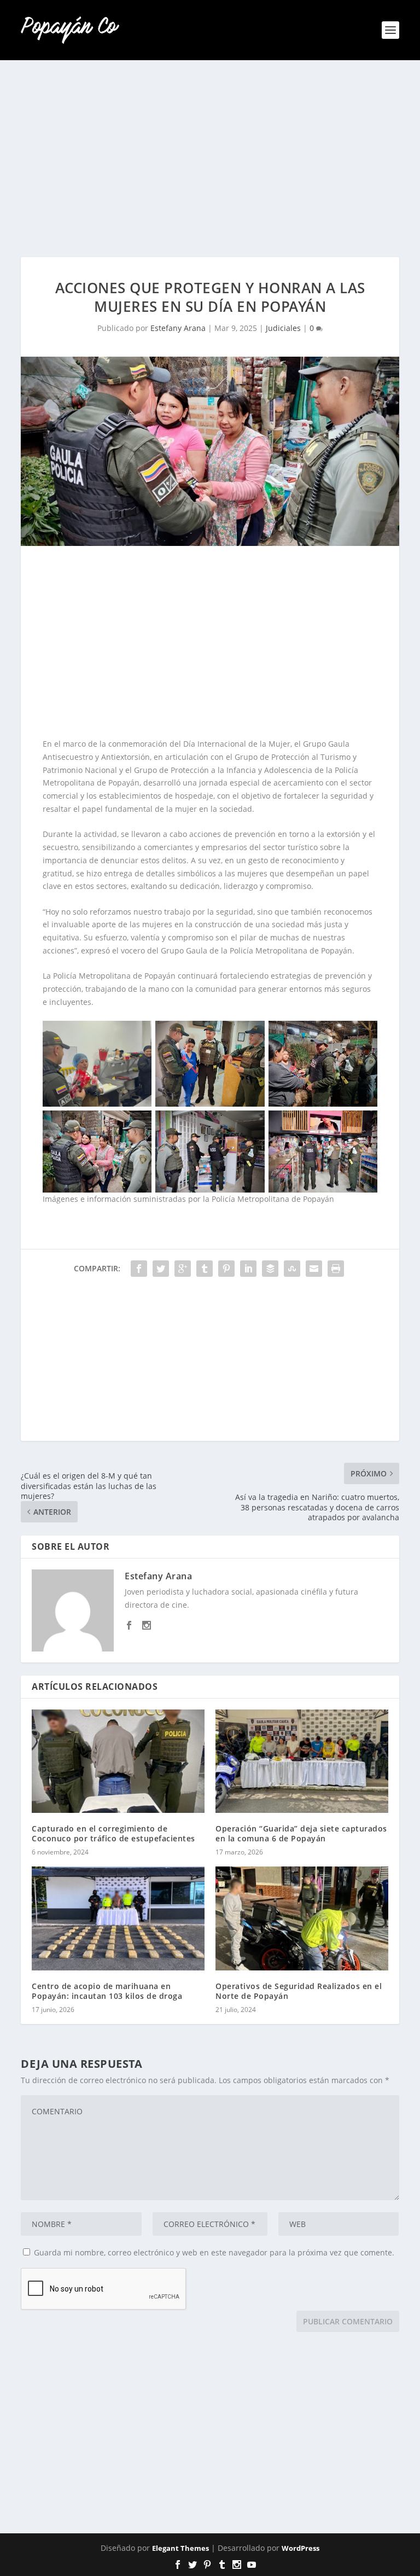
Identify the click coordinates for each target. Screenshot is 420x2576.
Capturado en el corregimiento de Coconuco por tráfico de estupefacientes (113, 1833)
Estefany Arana (178, 328)
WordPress (301, 2548)
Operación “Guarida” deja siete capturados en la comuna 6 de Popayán (301, 1833)
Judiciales (283, 328)
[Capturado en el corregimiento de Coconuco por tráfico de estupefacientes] (118, 1761)
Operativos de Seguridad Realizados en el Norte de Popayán (299, 1991)
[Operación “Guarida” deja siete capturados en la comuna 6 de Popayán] (302, 1761)
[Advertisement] (210, 159)
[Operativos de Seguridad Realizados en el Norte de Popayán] (302, 1918)
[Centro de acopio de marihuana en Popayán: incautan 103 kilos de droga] (118, 1918)
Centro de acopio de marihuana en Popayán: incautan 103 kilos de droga (107, 1991)
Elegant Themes (180, 2548)
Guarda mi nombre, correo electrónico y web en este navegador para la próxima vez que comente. (214, 2252)
